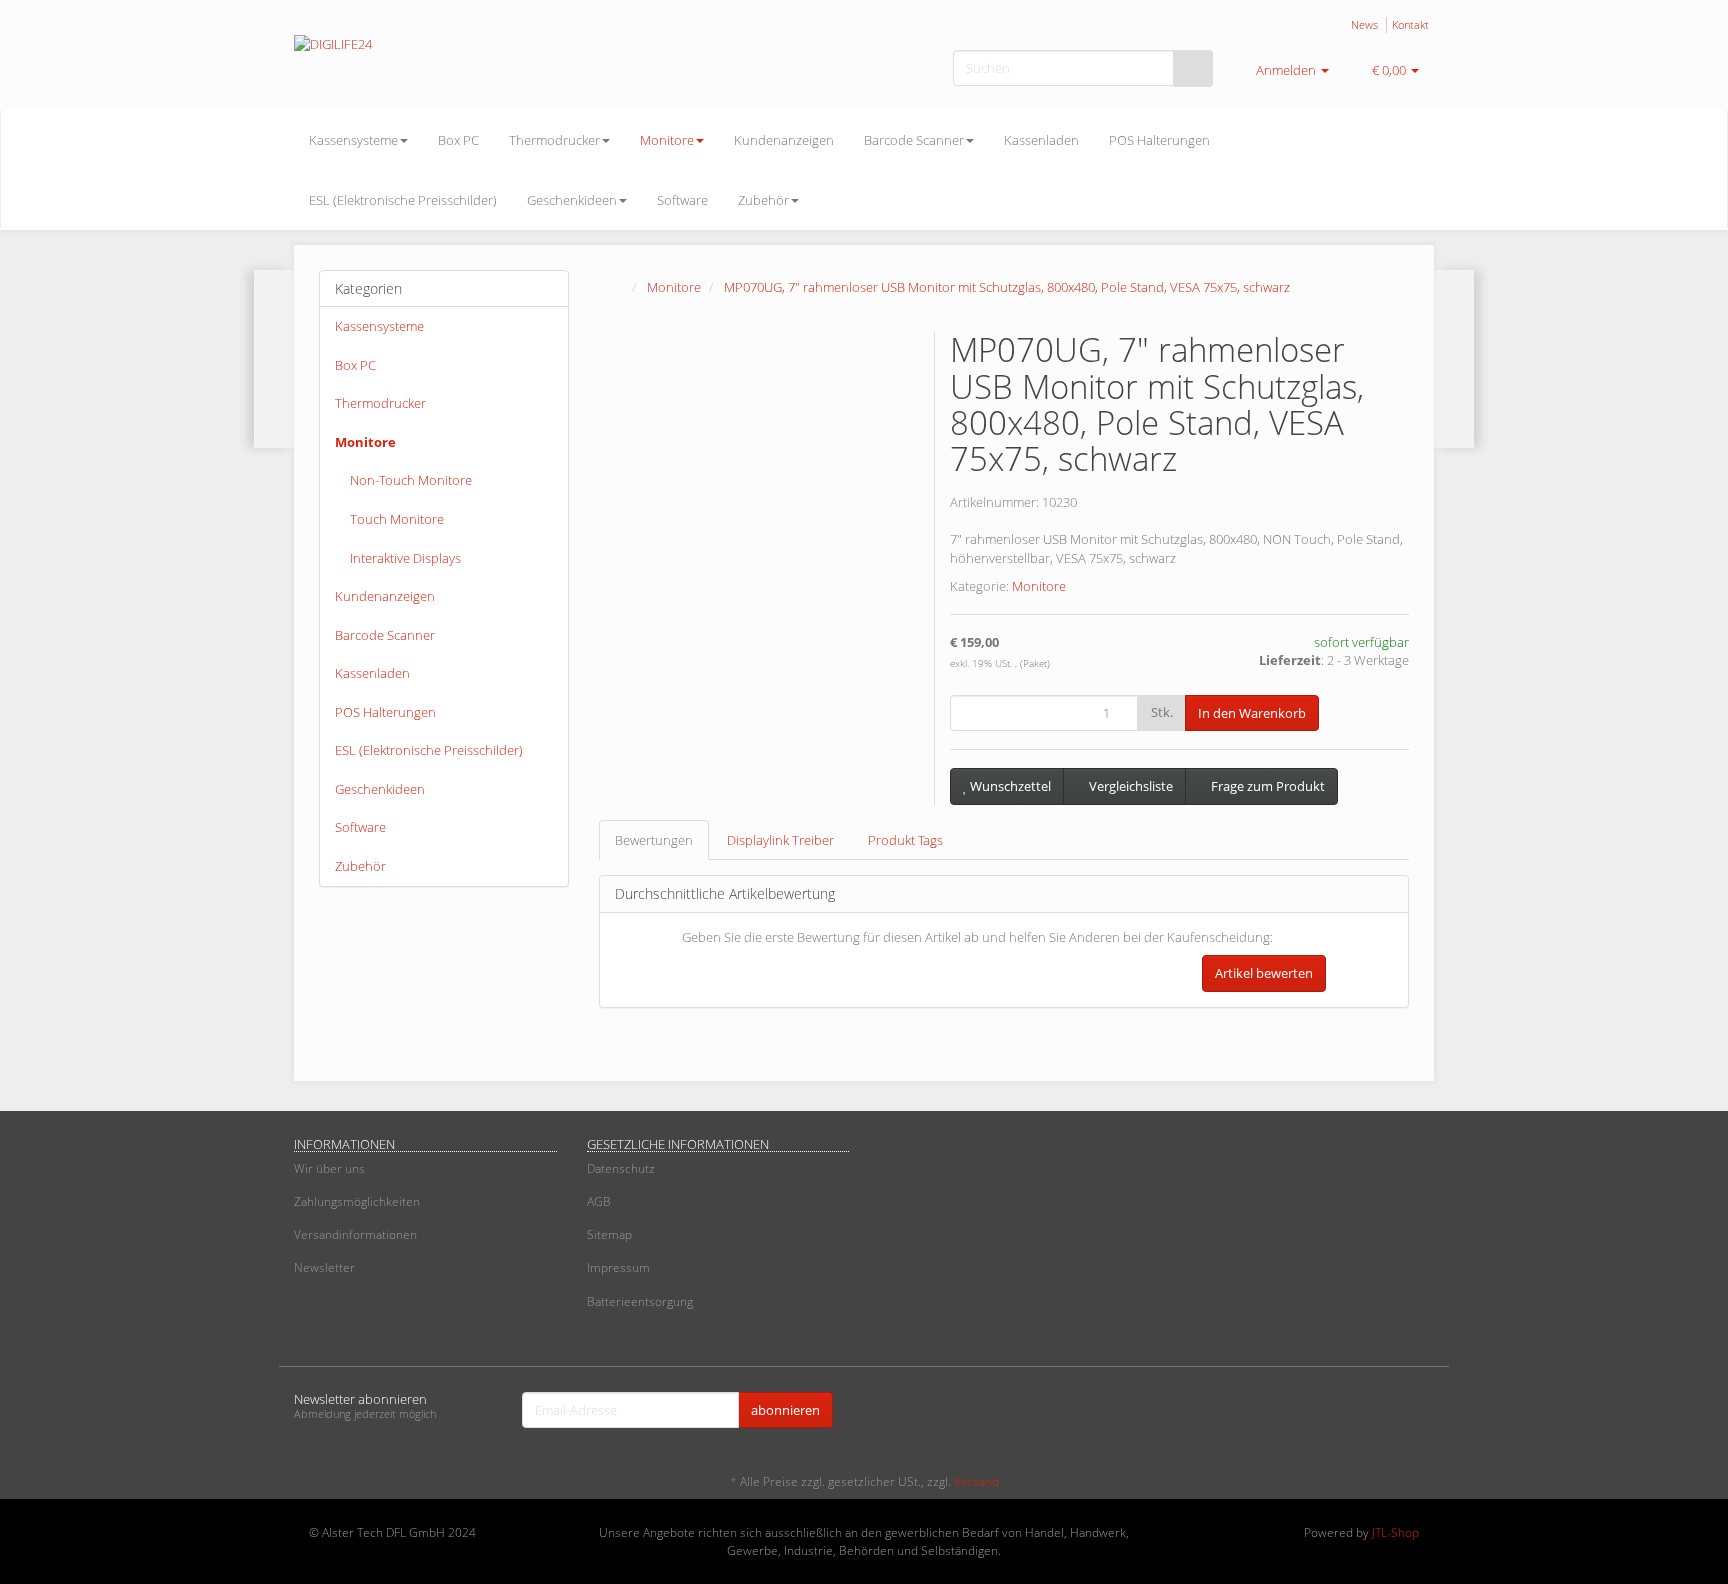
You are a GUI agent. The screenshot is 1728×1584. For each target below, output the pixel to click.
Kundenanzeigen (784, 140)
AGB (599, 1201)
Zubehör (763, 200)
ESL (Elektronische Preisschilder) (403, 200)
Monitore (667, 140)
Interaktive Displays (405, 558)
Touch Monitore (397, 519)
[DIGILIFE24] (474, 65)
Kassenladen (1041, 140)
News (1364, 24)
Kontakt (1410, 24)
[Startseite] (619, 287)
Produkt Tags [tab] (905, 840)
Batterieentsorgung (640, 1301)
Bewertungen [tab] (654, 840)
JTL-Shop (1395, 1532)
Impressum (618, 1267)
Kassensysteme (353, 140)
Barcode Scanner (914, 140)
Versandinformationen (355, 1234)
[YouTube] (1423, 1412)
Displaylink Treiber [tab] (780, 840)
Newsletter (324, 1267)
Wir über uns (329, 1168)
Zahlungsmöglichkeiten (357, 1201)
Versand (976, 1481)
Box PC (458, 140)
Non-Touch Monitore (411, 480)
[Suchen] (1193, 68)
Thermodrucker (554, 140)
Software (682, 200)
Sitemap (609, 1234)
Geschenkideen (572, 200)
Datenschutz (621, 1168)
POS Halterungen (1159, 140)
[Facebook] (1393, 1412)
